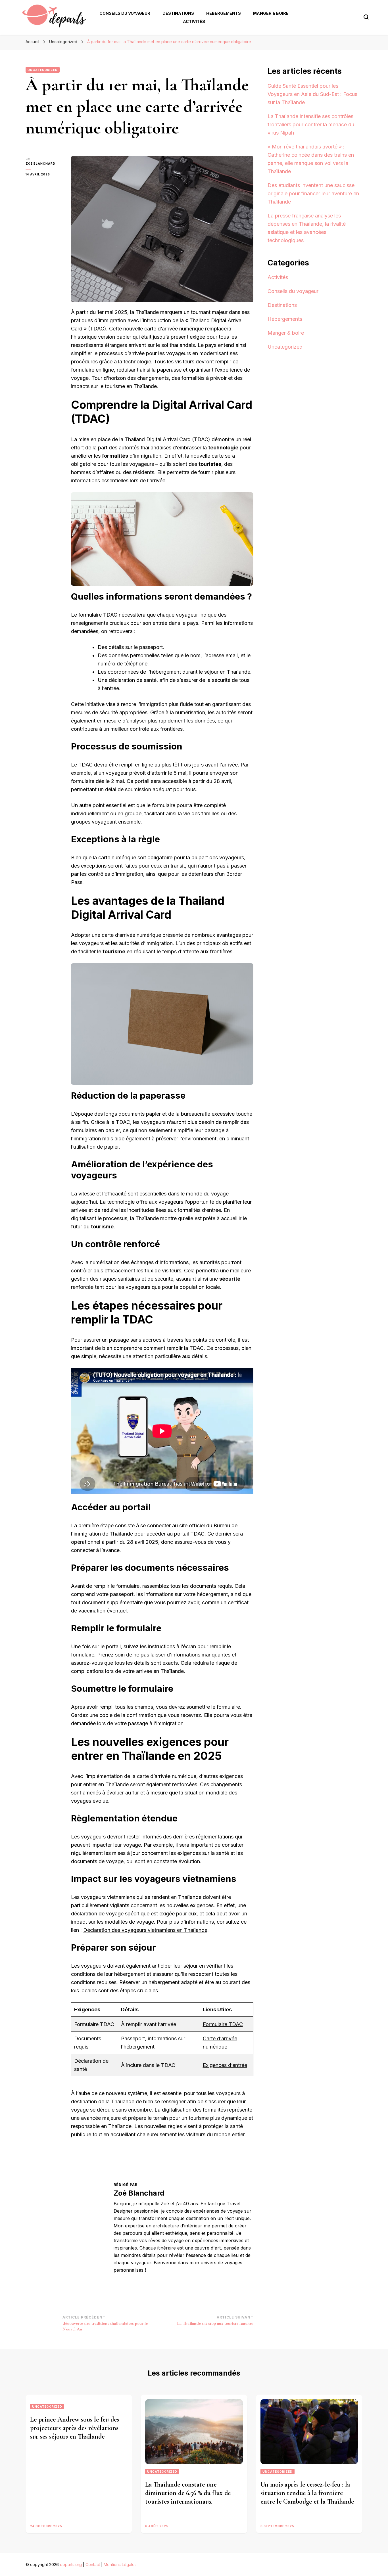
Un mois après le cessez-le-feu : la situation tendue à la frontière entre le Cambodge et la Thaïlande (307, 2493)
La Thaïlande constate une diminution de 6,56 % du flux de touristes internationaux (188, 2493)
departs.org (71, 2565)
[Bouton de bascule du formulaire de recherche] (366, 17)
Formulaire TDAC (223, 2024)
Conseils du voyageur (125, 13)
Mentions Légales (120, 2565)
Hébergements (224, 13)
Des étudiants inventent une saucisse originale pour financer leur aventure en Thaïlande (313, 193)
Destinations (178, 13)
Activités (194, 21)
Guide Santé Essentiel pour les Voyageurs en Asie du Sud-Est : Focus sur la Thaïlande (312, 94)
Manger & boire (271, 13)
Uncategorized (43, 70)
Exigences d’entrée (225, 2065)
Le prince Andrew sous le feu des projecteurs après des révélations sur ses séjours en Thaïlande (75, 2428)
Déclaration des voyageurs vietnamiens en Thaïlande (145, 1930)
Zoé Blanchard (40, 164)
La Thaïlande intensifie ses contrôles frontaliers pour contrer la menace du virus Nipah (311, 124)
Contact (93, 2565)
